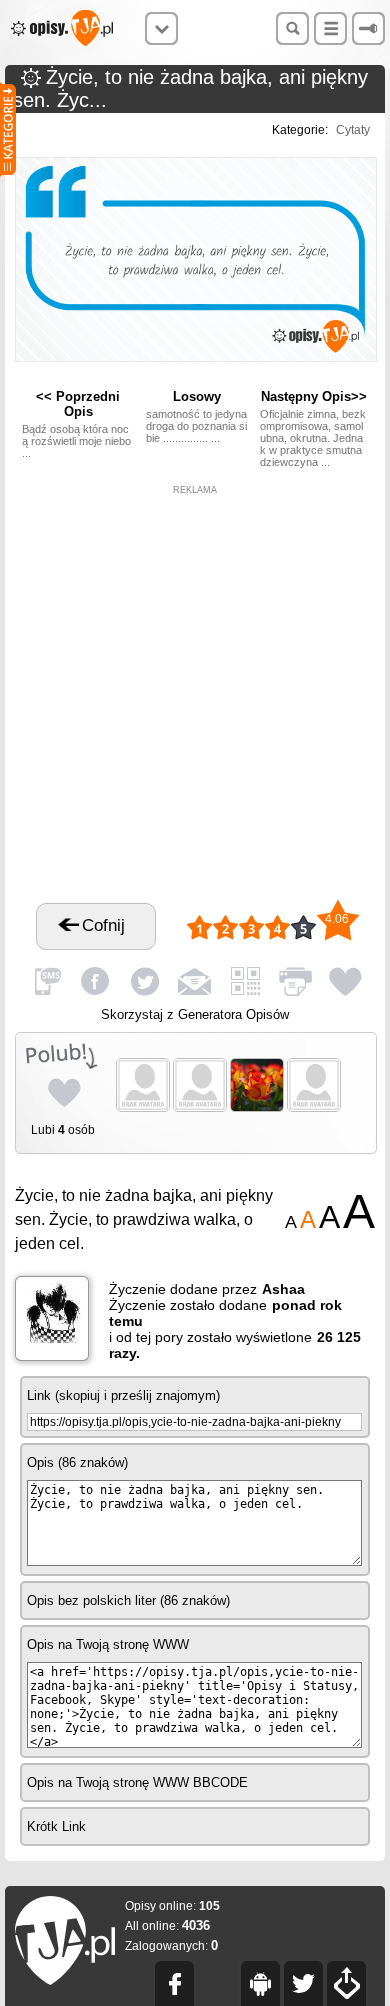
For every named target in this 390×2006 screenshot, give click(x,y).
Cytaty (353, 130)
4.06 (337, 919)
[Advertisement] (195, 690)
